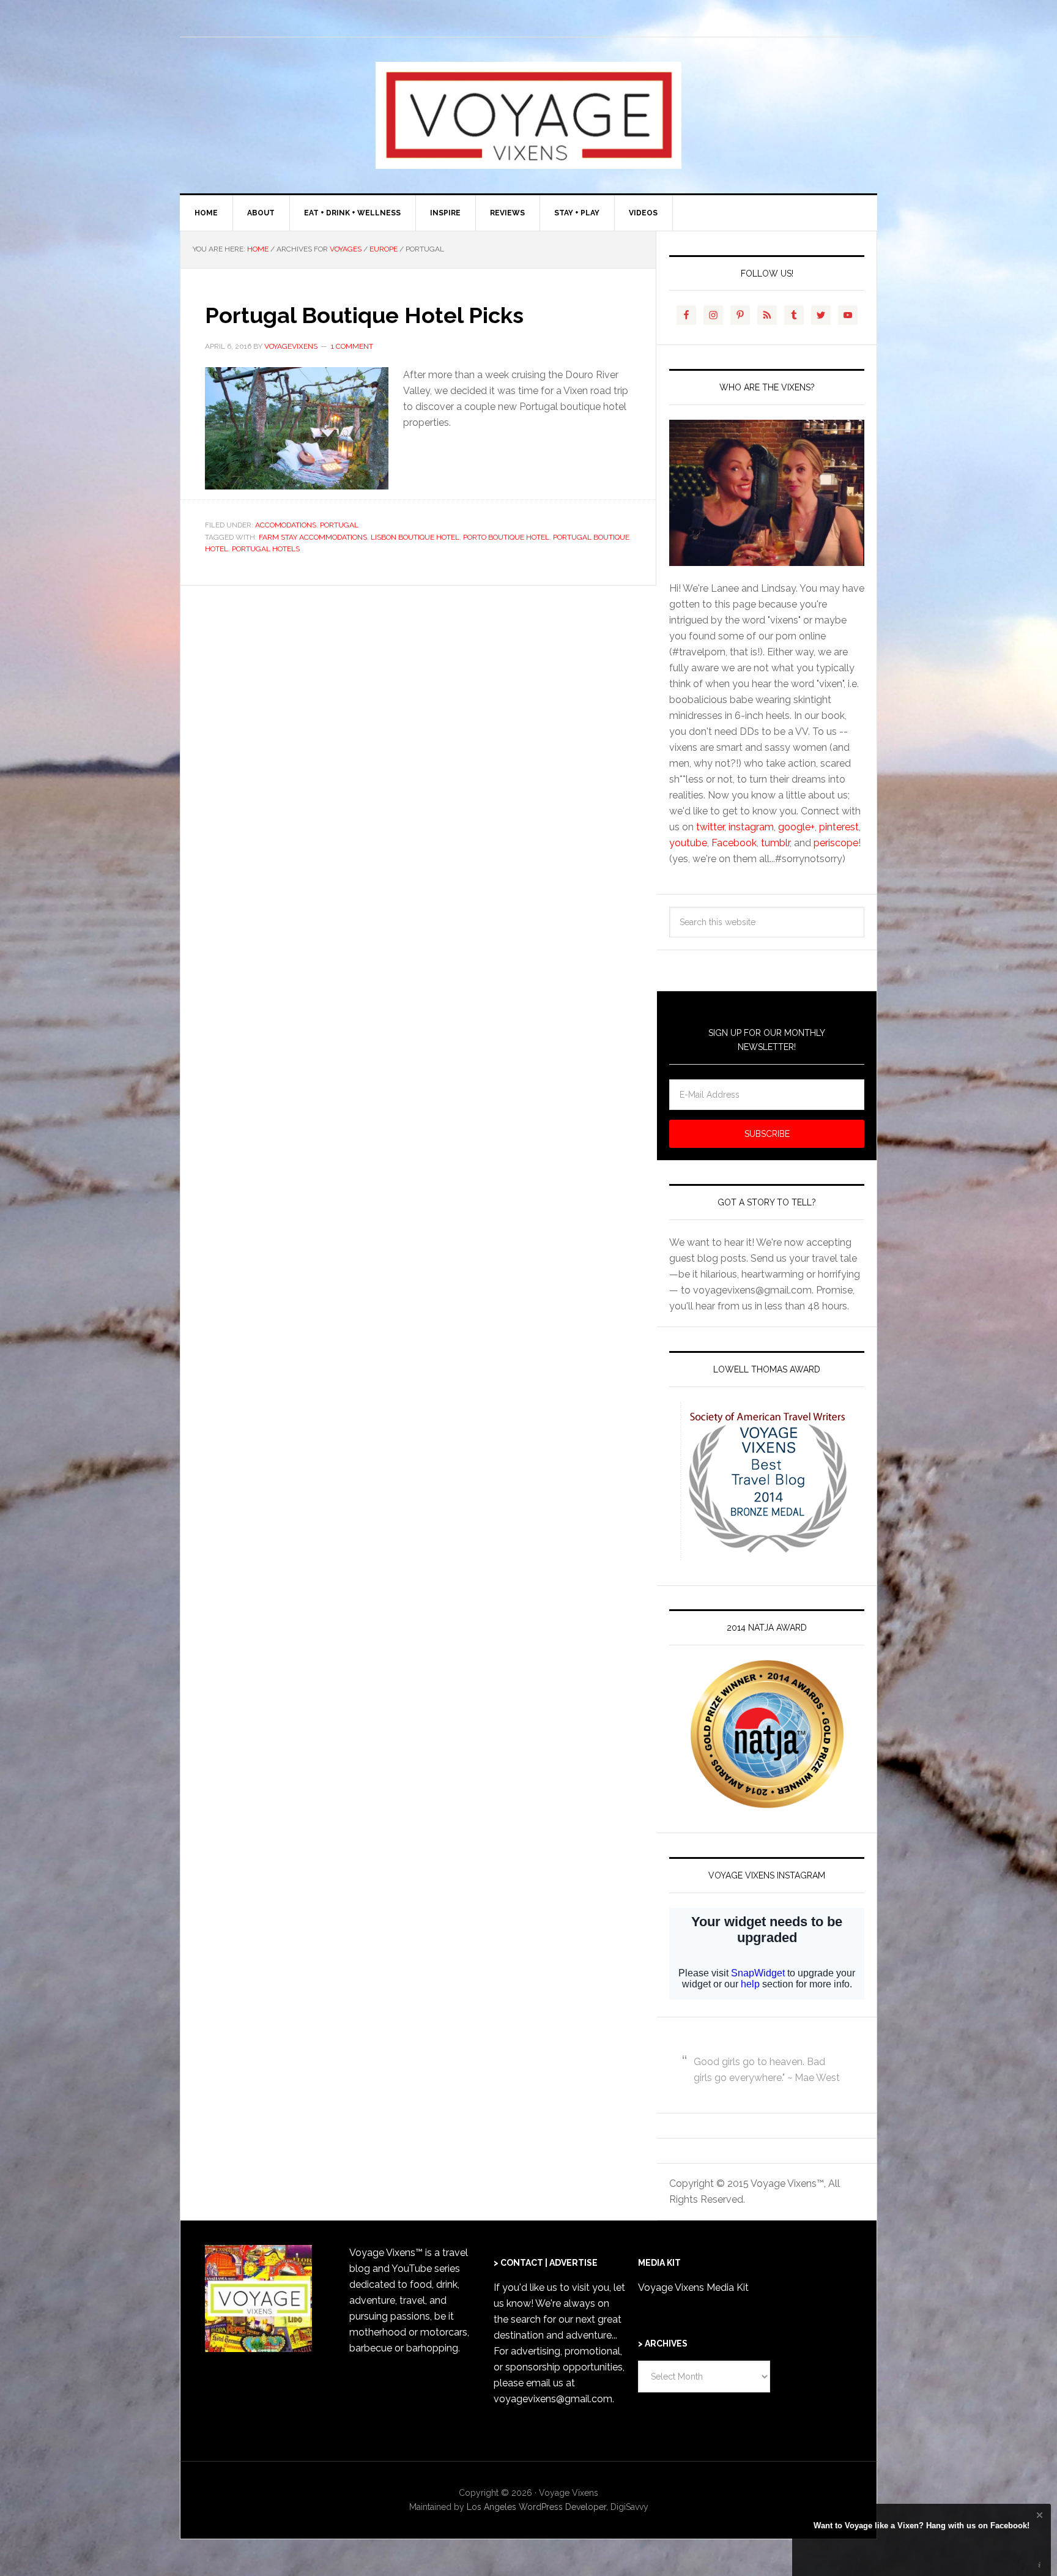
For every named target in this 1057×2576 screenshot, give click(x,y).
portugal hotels (266, 549)
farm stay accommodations (313, 537)
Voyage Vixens (528, 115)
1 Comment (352, 346)
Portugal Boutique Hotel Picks (364, 315)
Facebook (734, 843)
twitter (710, 827)
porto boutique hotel (506, 537)
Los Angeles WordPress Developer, (539, 2507)
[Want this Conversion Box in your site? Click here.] (1040, 2565)
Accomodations (286, 525)
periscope (836, 843)
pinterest (839, 827)
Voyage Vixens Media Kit (693, 2288)
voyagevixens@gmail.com (553, 2399)
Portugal (339, 525)
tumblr (775, 843)
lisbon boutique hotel (415, 537)
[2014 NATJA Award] (767, 1734)
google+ (796, 827)
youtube (688, 843)
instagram (751, 827)
